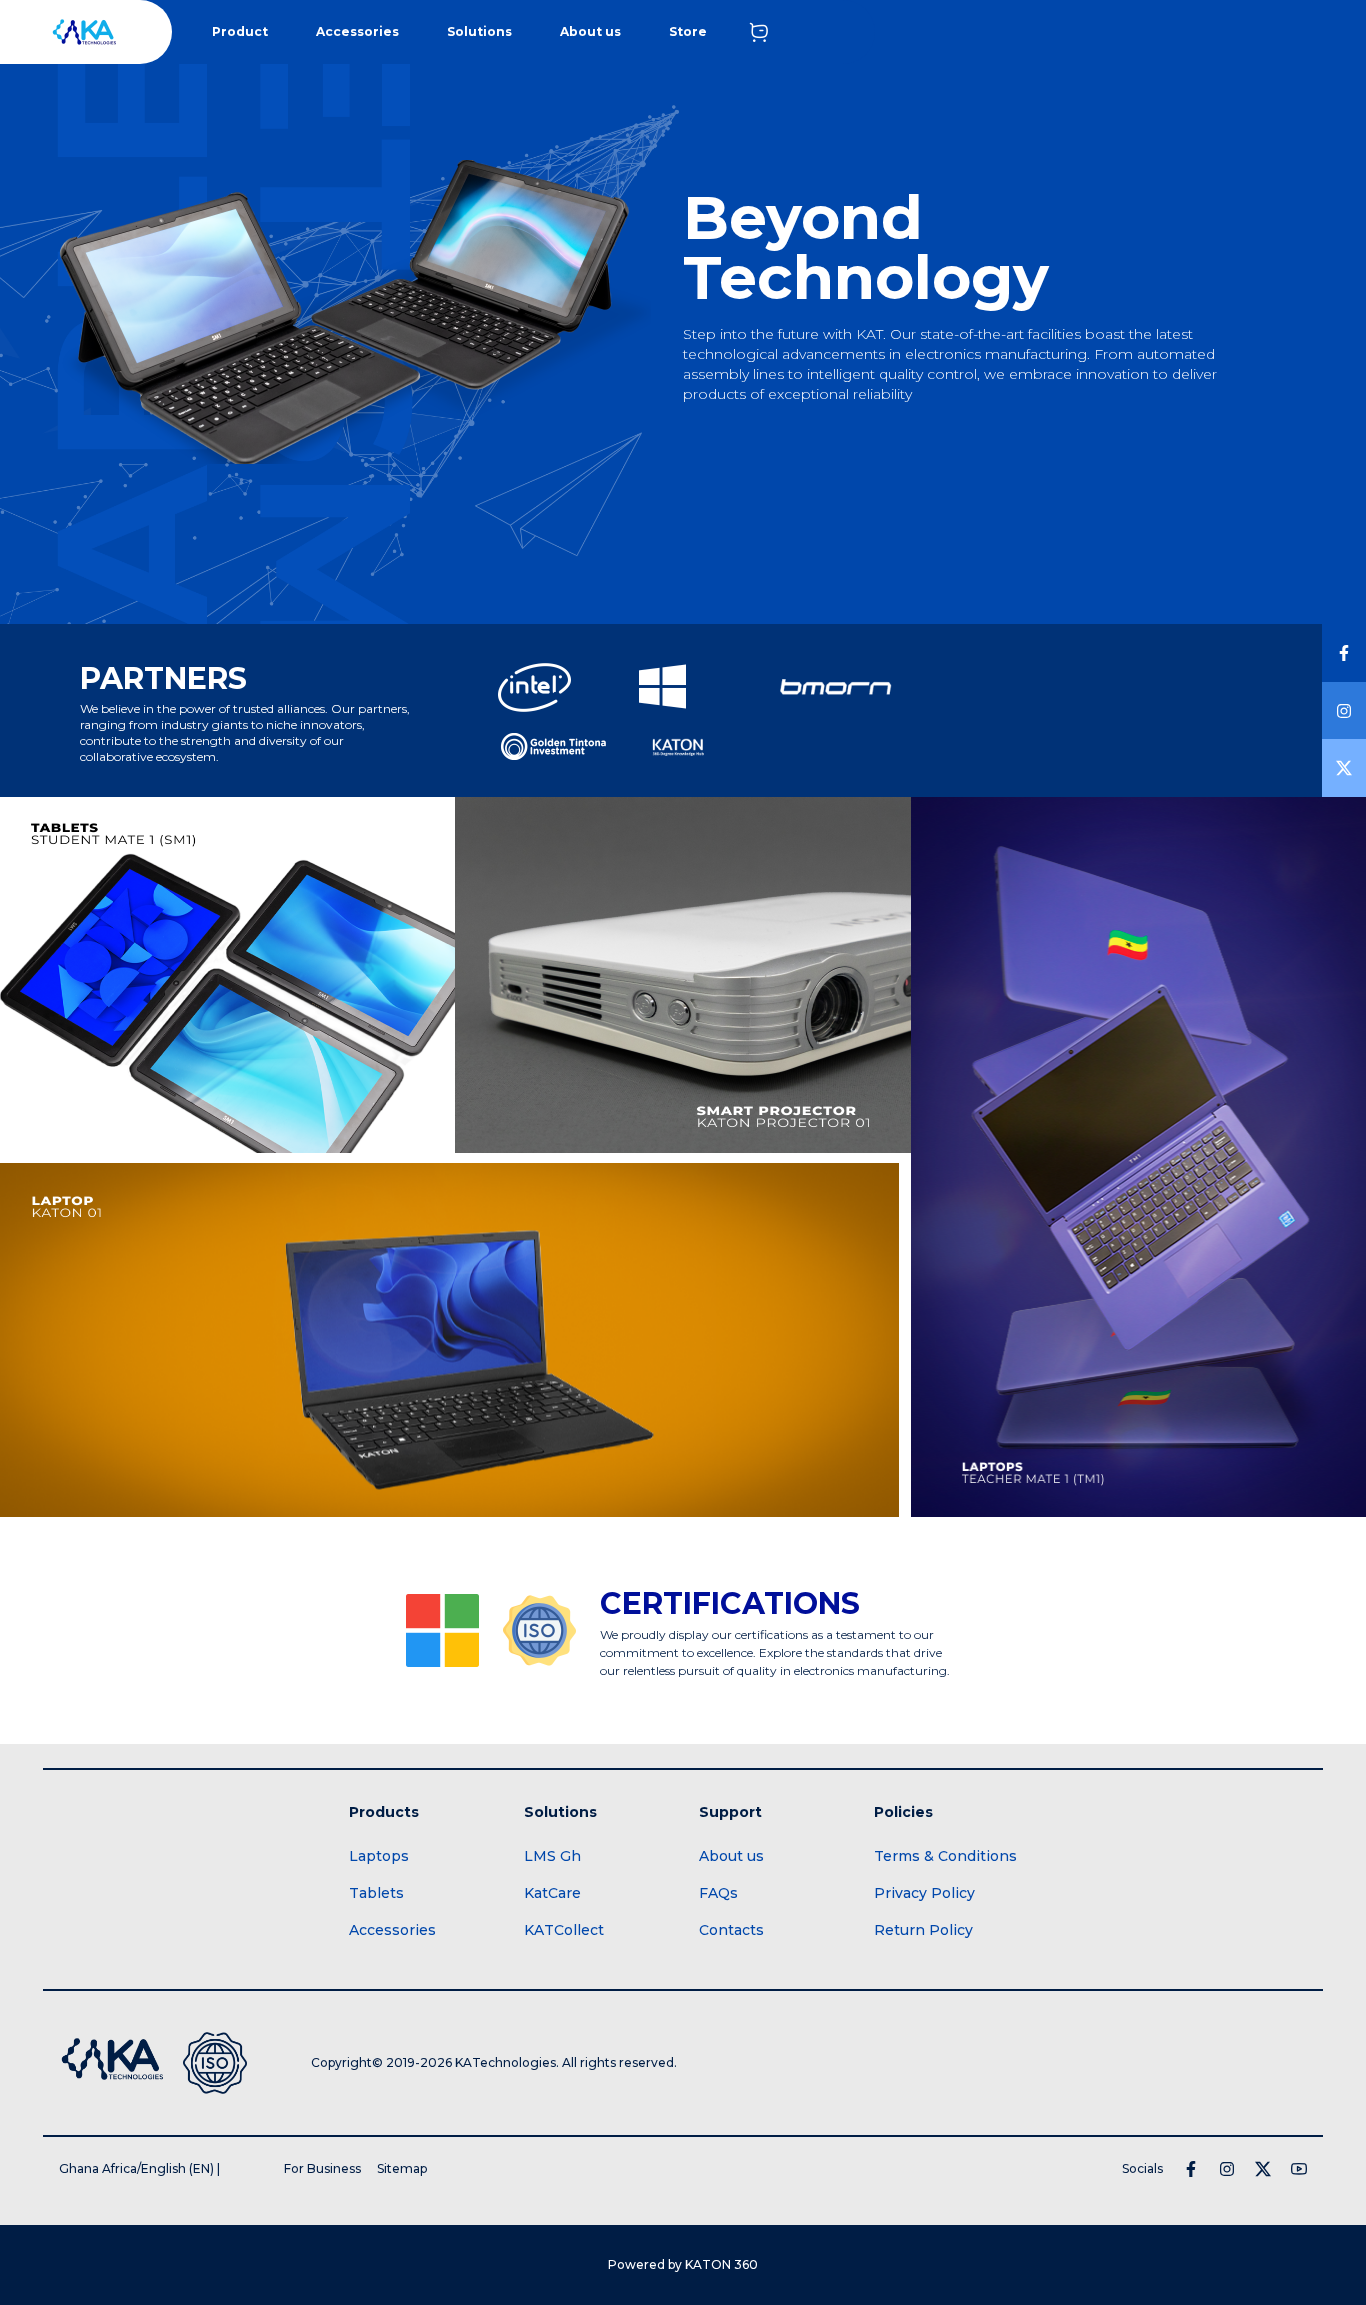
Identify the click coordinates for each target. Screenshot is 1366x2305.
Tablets (376, 1911)
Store (688, 31)
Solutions (479, 31)
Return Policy (923, 1948)
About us (590, 31)
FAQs (718, 1911)
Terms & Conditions (945, 1874)
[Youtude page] (1299, 2187)
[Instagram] (1227, 2187)
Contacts (731, 1948)
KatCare (552, 1911)
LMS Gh (552, 1874)
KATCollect (564, 1948)
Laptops (379, 1874)
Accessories (357, 31)
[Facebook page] (1191, 2187)
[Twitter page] (1263, 2187)
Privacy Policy (924, 1911)
